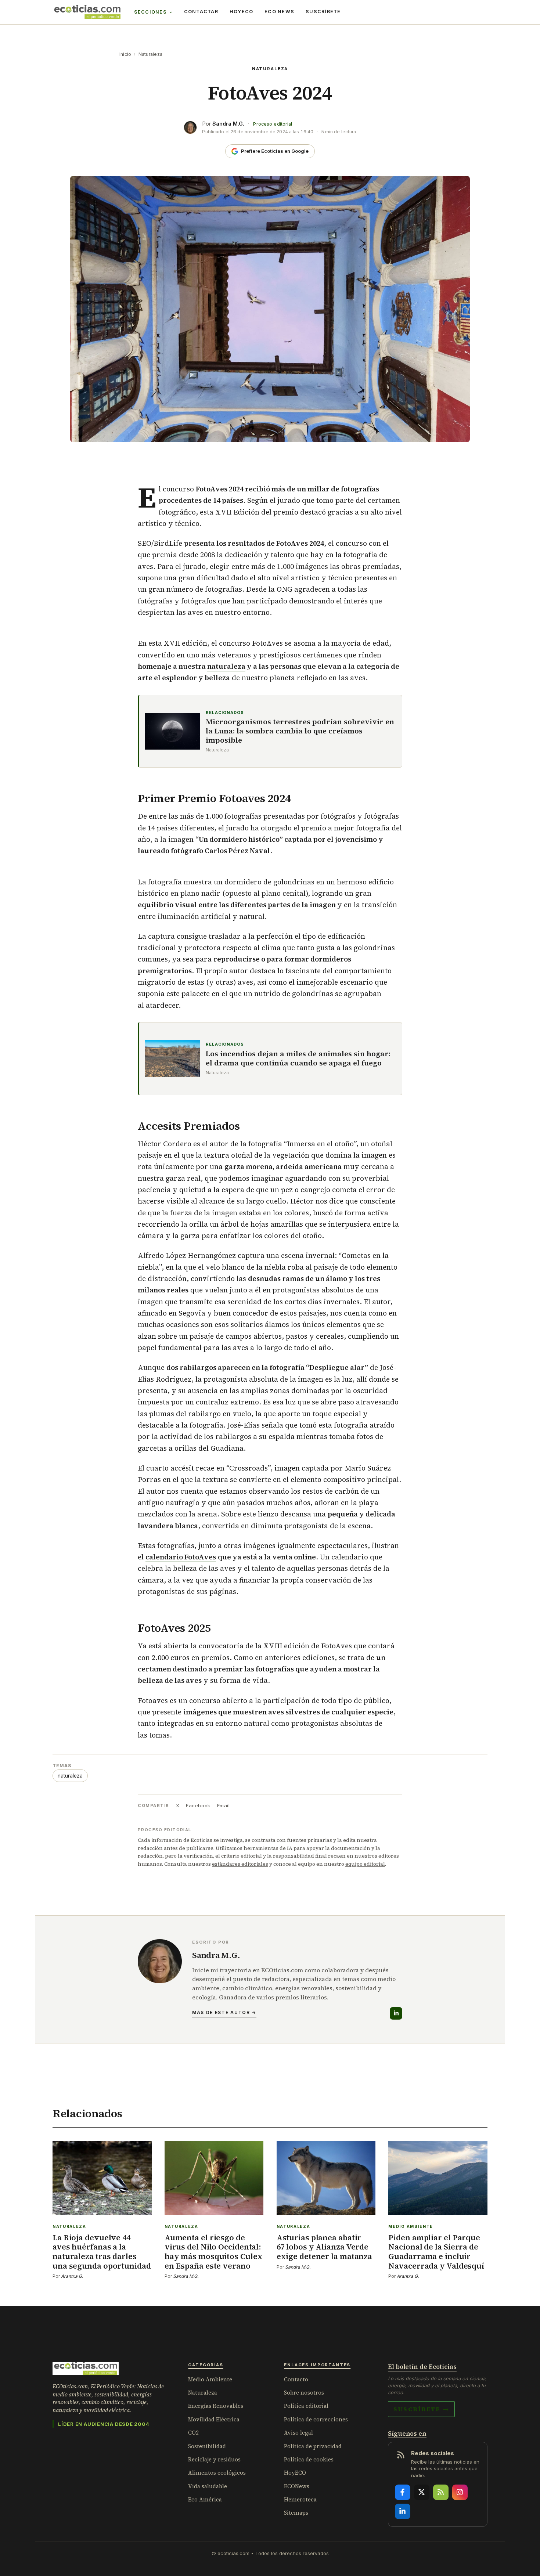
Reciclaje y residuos (214, 2459)
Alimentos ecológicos (217, 2473)
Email (224, 1805)
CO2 (193, 2433)
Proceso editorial (273, 124)
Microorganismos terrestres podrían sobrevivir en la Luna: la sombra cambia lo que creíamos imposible (300, 731)
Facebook (198, 1805)
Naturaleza (150, 54)
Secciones (150, 12)
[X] (422, 2492)
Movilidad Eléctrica (214, 2419)
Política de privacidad (313, 2446)
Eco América (205, 2499)
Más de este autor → (224, 2012)
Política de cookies (309, 2459)
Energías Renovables (216, 2406)
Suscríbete (323, 12)
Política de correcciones (316, 2419)
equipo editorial (365, 1864)
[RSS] (441, 2492)
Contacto (296, 2379)
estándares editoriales (240, 1864)
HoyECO (242, 12)
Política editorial (306, 2406)
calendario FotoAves (181, 1557)
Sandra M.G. (228, 124)
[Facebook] (403, 2492)
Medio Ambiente (210, 2379)
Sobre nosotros (304, 2393)
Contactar (201, 12)
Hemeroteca (300, 2499)
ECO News (279, 12)
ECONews (297, 2486)
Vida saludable (208, 2486)
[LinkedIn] (396, 2013)
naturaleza (226, 666)
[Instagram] (460, 2492)
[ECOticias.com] (87, 12)
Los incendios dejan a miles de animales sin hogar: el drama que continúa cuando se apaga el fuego (298, 1058)
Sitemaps (296, 2513)
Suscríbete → (421, 2409)
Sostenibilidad (207, 2446)
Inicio (125, 54)
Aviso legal (298, 2433)
